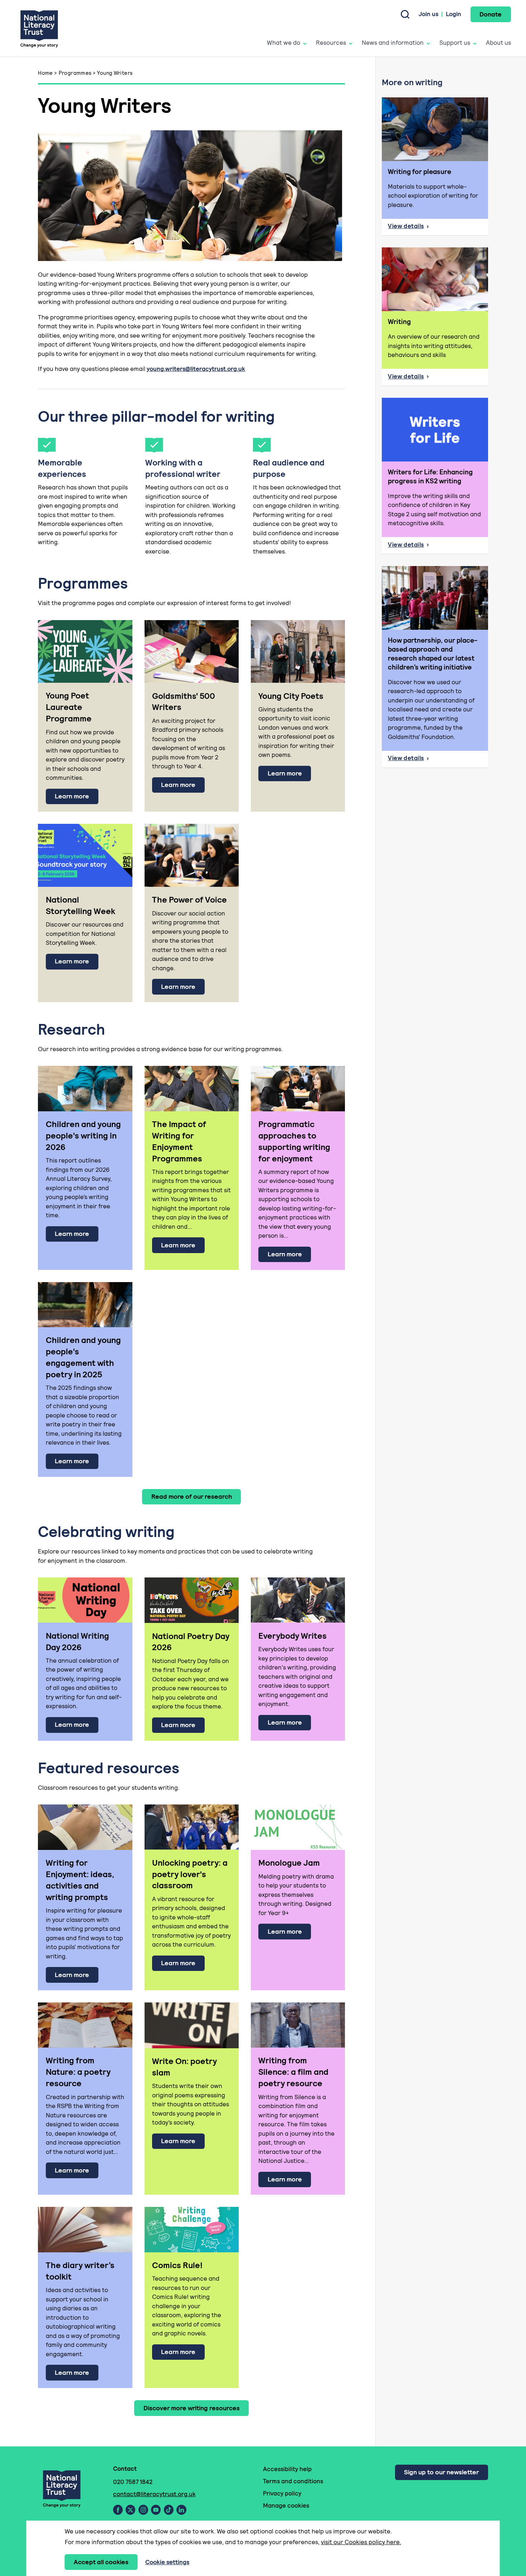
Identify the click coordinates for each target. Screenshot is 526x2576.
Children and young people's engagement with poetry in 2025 (83, 1357)
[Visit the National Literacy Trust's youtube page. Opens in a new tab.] (156, 2510)
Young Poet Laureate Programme (69, 707)
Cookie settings (167, 2562)
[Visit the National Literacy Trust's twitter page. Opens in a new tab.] (130, 2510)
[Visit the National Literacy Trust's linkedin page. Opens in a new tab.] (181, 2510)
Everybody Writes (293, 1636)
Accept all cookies (101, 2562)
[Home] (39, 28)
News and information (393, 43)
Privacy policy (282, 2493)
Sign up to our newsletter (441, 2472)
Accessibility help (287, 2469)
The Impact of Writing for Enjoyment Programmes (179, 1141)
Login (454, 14)
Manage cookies (286, 2505)
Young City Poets (291, 696)
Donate (491, 14)
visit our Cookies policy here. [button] (361, 2542)
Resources (331, 43)
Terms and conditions (293, 2481)
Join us (428, 14)
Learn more (72, 796)
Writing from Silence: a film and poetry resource (293, 2072)
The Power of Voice (189, 900)
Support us (455, 43)
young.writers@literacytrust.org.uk (196, 369)
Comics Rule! (177, 2265)
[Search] (405, 14)
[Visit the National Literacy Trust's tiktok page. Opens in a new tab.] (169, 2510)
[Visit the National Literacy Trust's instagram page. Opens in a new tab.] (143, 2510)
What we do (284, 43)
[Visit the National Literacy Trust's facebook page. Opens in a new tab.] (118, 2510)
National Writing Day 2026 (77, 1642)
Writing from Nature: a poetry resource (78, 2072)
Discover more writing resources (192, 2408)
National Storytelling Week (81, 905)
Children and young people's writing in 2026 (83, 1136)
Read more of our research (192, 1496)
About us (498, 43)
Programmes (75, 73)
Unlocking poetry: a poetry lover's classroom (190, 1874)
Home (45, 73)
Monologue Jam (289, 1863)
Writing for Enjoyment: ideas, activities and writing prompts (80, 1880)
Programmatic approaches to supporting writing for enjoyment (294, 1141)
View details (427, 228)
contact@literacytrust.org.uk (154, 2494)
